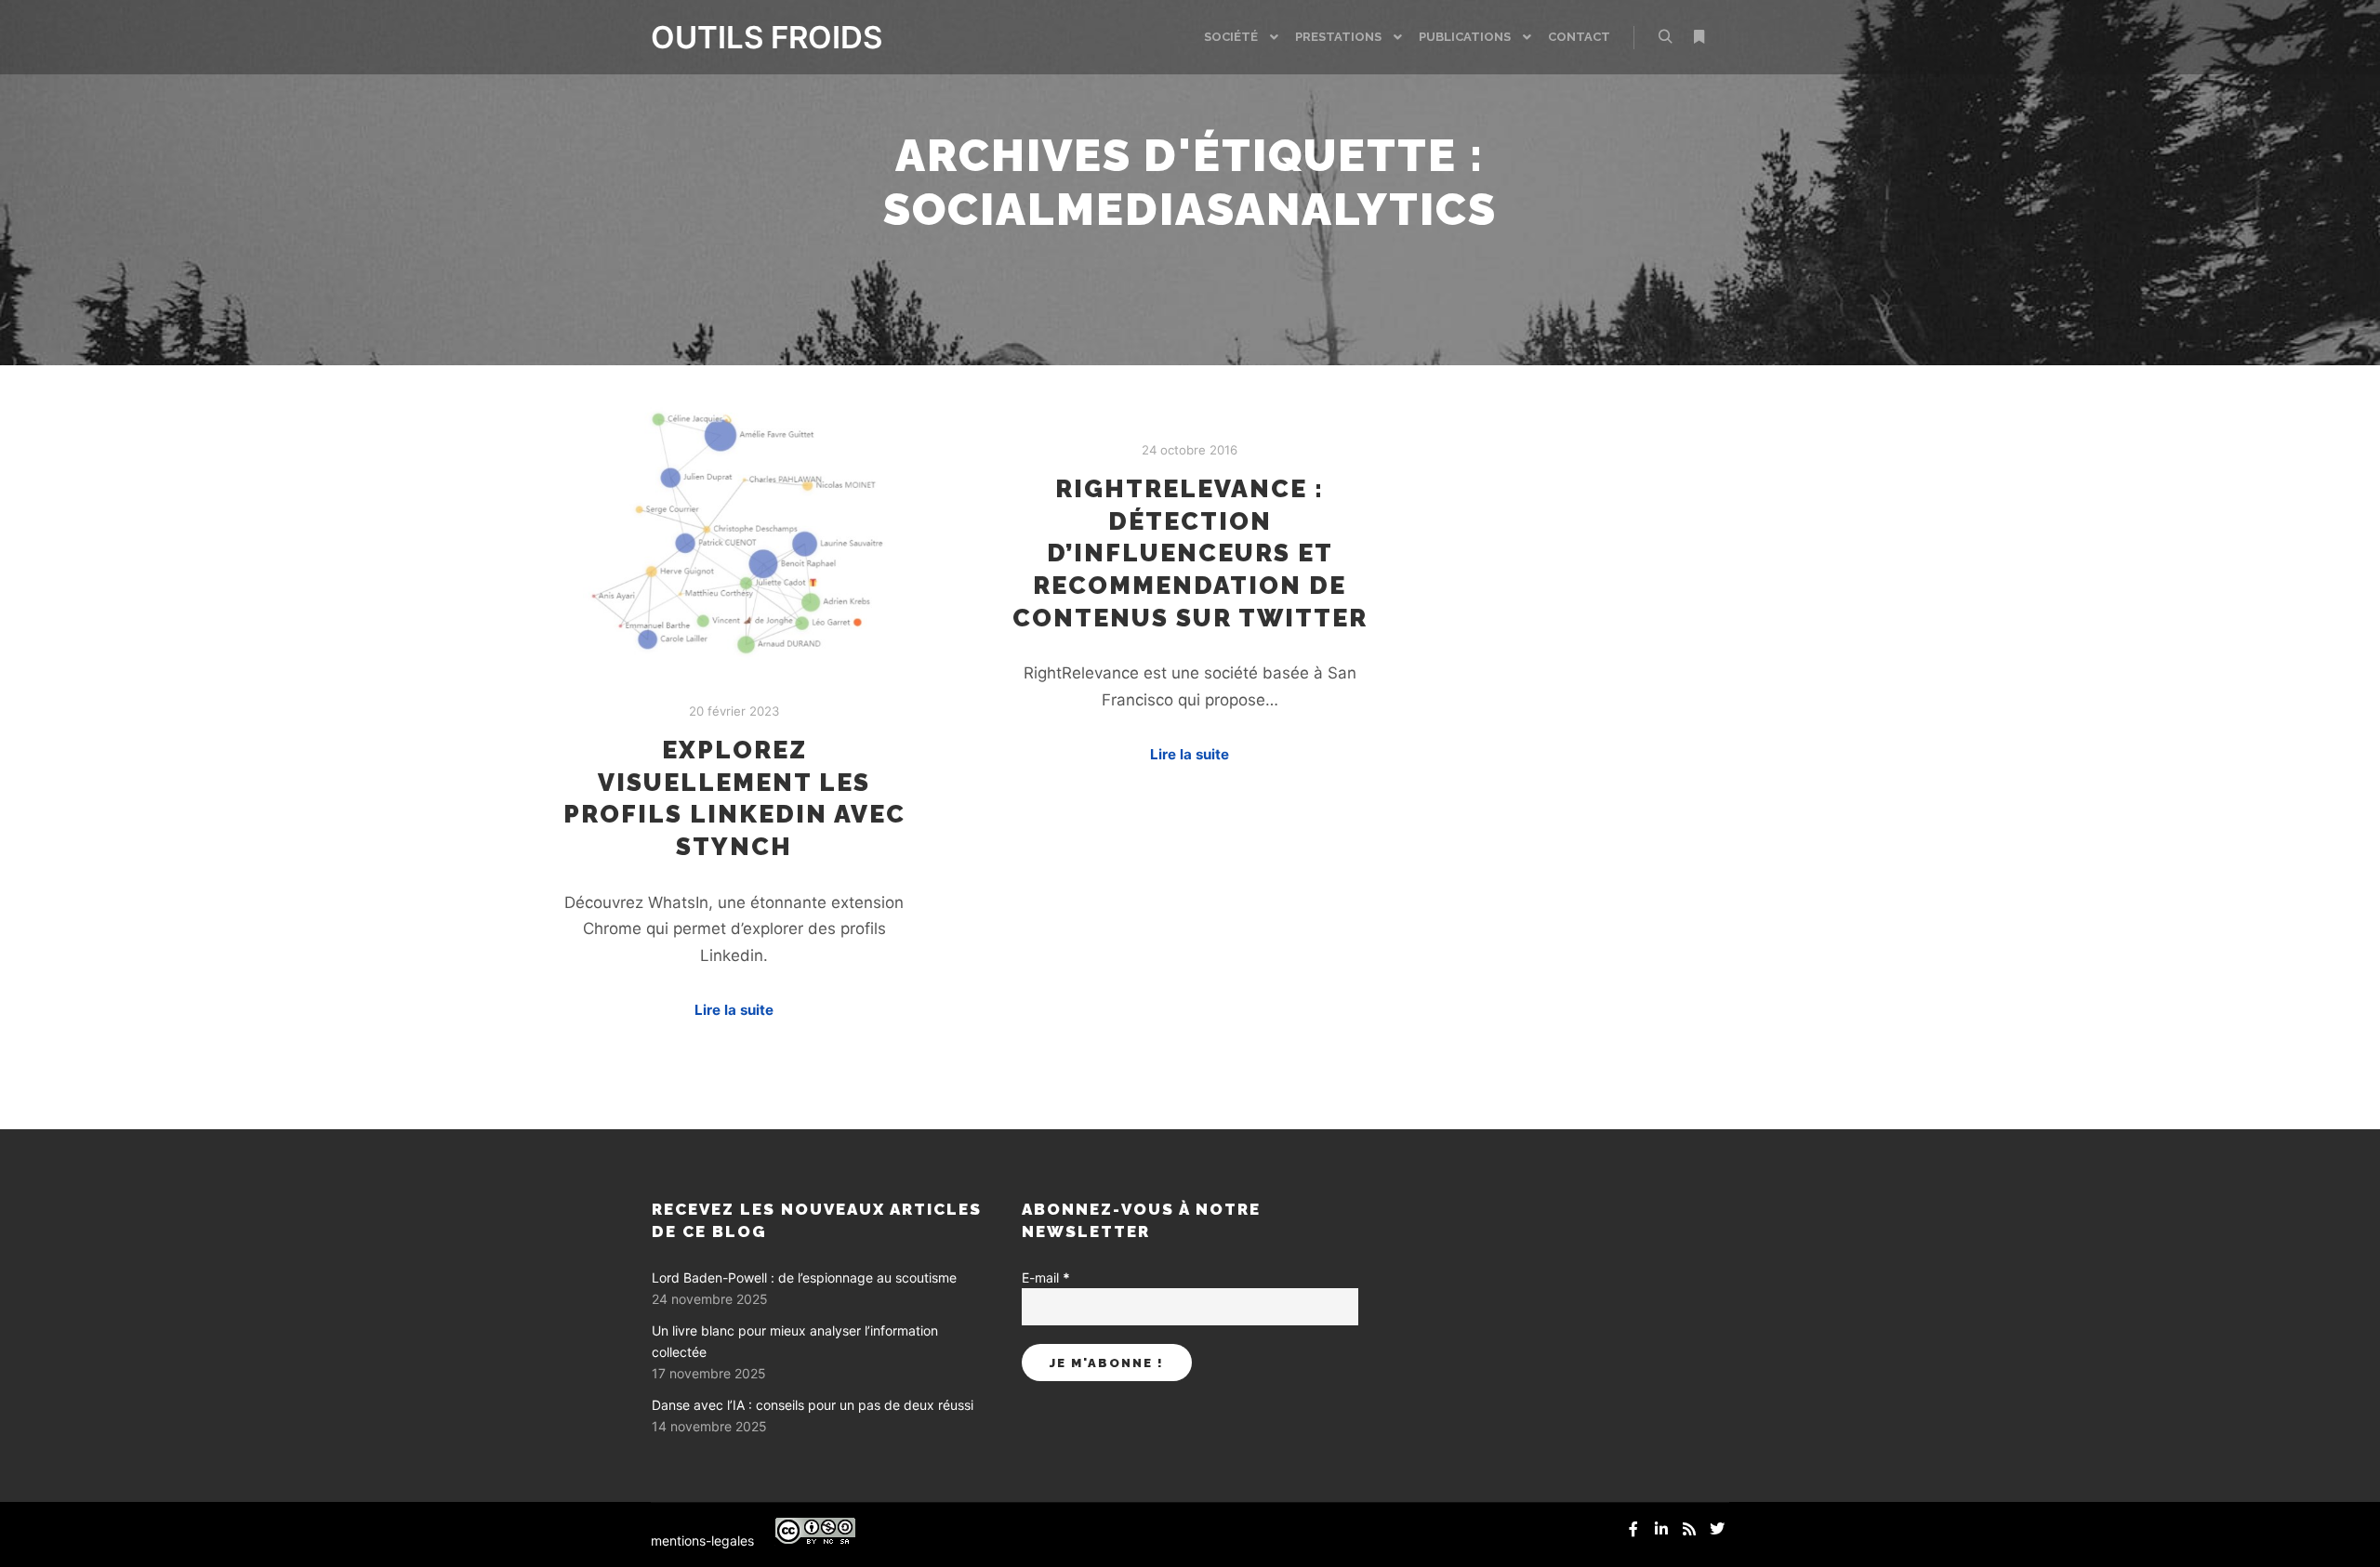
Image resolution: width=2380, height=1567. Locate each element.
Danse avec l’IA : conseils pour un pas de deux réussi (813, 1405)
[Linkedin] (1661, 1529)
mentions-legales (702, 1541)
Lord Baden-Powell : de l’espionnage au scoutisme (804, 1277)
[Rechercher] (1665, 37)
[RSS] (1689, 1529)
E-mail (1046, 1277)
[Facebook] (1633, 1529)
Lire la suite (734, 1010)
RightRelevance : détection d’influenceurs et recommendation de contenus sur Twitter (1190, 553)
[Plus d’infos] (1699, 37)
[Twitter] (1717, 1529)
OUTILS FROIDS (744, 37)
